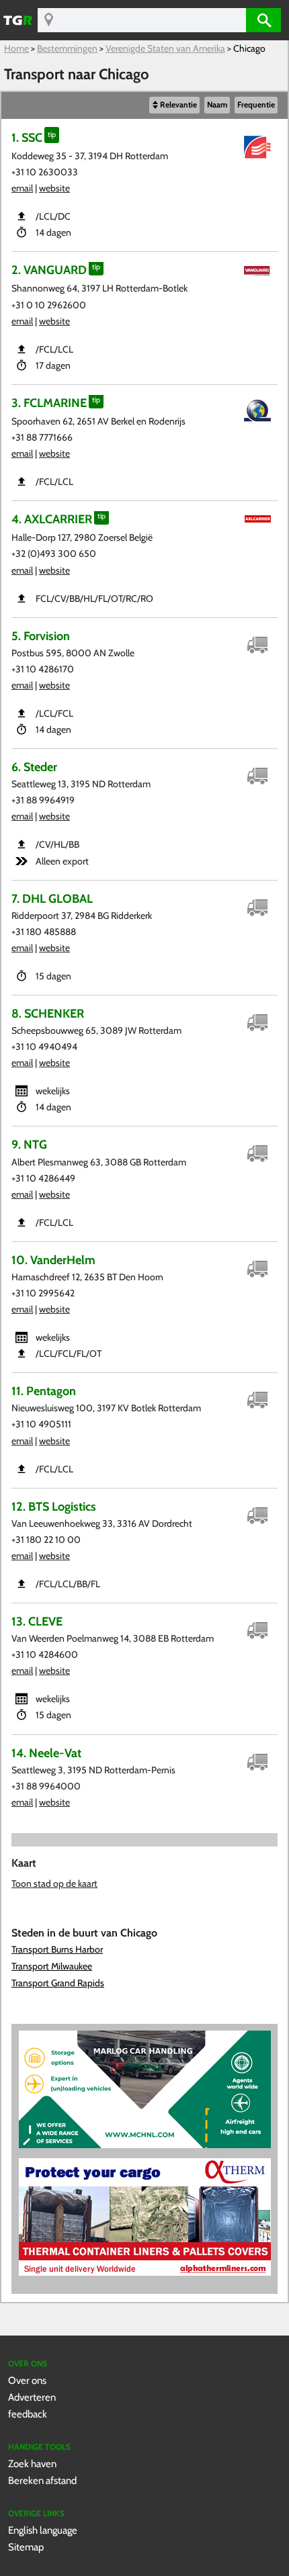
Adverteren (32, 2397)
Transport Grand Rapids (58, 1983)
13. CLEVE (37, 1621)
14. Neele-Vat (46, 1753)
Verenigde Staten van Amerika (165, 48)
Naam (217, 105)
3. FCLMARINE (49, 403)
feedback (28, 2414)
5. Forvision (41, 636)
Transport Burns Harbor (57, 1949)
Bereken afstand (42, 2480)
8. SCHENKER (48, 1013)
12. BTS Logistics (54, 1506)
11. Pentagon (44, 1391)
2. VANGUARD (49, 270)
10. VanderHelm (53, 1260)
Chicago (249, 48)
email (22, 188)
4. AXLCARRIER (52, 519)
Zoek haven (32, 2463)
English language (43, 2530)
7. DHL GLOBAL (52, 898)
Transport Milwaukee (52, 1966)
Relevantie (178, 105)
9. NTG (29, 1144)
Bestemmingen (67, 48)
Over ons (27, 2380)
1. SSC (27, 137)
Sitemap (26, 2547)
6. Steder (34, 767)
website (54, 188)
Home (16, 48)
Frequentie (256, 105)
